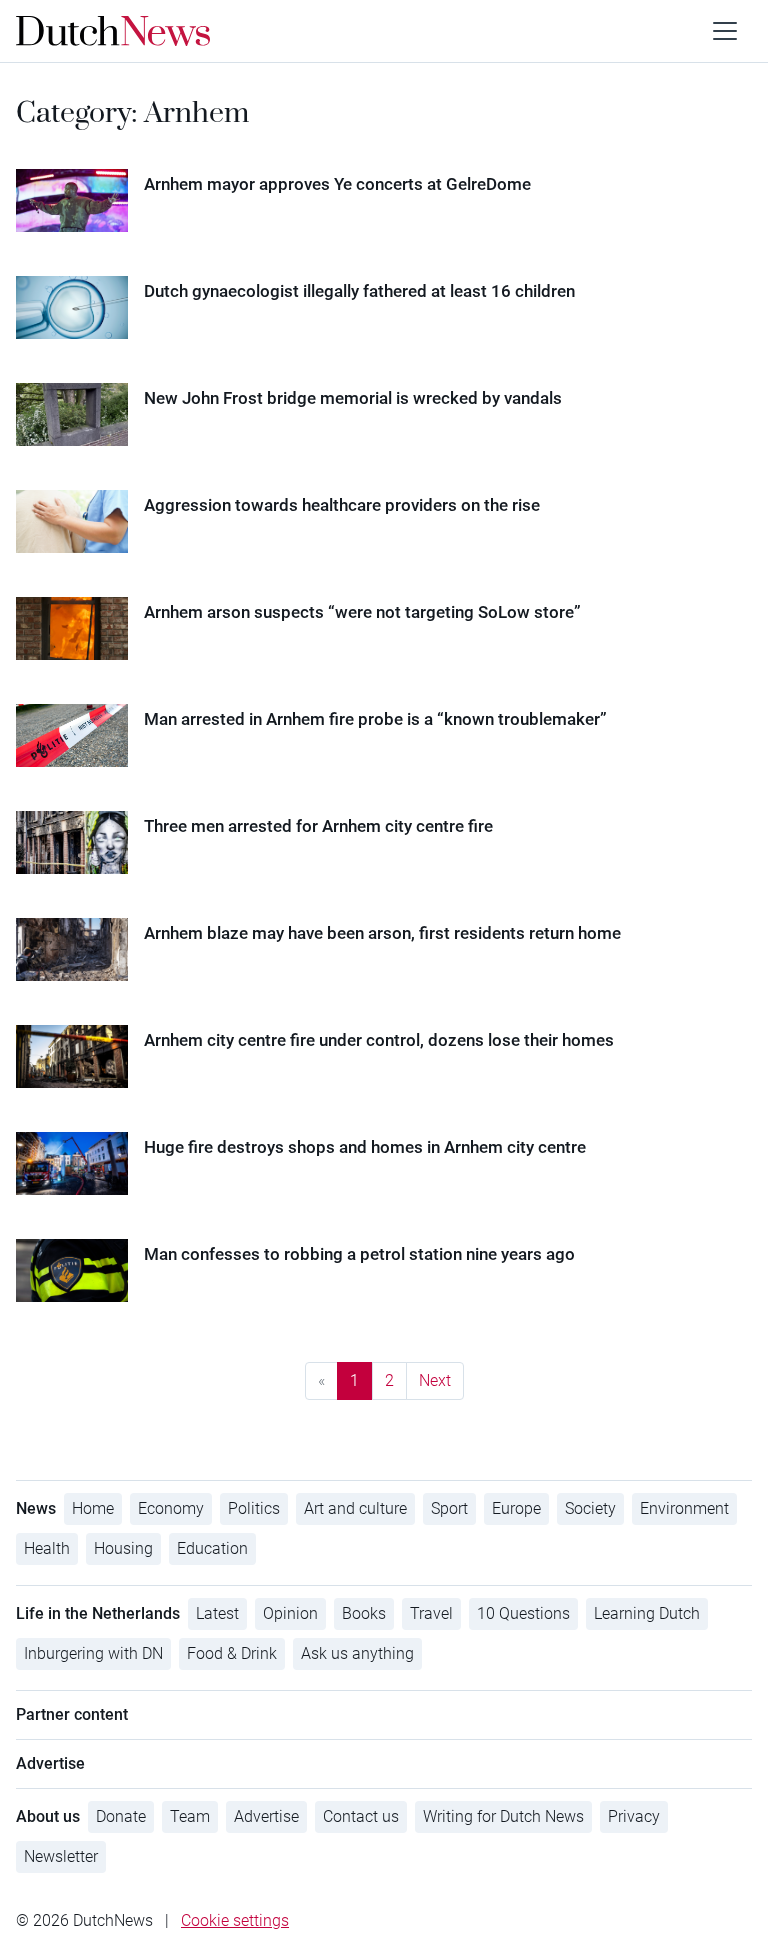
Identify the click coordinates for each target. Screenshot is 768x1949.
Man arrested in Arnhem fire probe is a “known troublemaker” (375, 719)
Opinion (290, 1613)
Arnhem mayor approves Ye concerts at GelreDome (337, 184)
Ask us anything (357, 1653)
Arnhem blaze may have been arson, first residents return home (382, 933)
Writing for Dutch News (503, 1816)
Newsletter (61, 1856)
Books (364, 1613)
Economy (171, 1508)
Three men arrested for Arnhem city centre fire (318, 826)
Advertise (266, 1816)
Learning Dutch (647, 1613)
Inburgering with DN (93, 1653)
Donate (121, 1816)
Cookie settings (235, 1920)
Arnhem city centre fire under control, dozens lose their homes (379, 1040)
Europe (516, 1508)
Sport (449, 1508)
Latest (217, 1613)
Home (93, 1508)
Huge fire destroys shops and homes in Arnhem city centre (365, 1147)
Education (212, 1548)
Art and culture (355, 1508)
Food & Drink (232, 1653)
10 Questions (523, 1613)
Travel (431, 1613)
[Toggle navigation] (725, 31)
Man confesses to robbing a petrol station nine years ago (359, 1254)
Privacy (634, 1816)
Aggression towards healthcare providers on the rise (342, 505)
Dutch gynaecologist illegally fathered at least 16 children (359, 291)
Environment (684, 1508)
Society (590, 1508)
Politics (254, 1508)
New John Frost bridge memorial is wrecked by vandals (353, 398)
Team (190, 1816)
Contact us (361, 1816)
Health (47, 1548)
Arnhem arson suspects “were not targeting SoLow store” (362, 612)
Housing (123, 1548)
